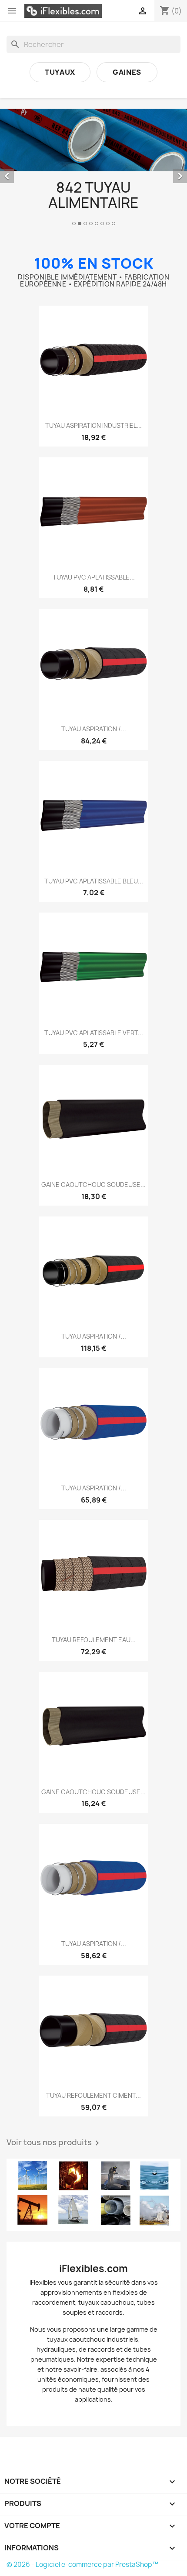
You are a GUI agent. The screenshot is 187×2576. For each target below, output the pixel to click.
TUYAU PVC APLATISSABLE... (94, 577)
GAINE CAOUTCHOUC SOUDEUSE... (93, 1185)
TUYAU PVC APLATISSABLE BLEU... (94, 881)
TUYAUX (60, 72)
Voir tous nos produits (54, 2143)
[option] (93, 168)
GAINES (127, 72)
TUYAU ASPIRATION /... (94, 729)
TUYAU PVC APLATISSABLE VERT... (94, 1033)
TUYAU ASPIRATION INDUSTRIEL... (93, 425)
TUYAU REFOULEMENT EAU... (94, 1640)
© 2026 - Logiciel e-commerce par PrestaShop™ (82, 2564)
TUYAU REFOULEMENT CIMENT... (93, 2095)
